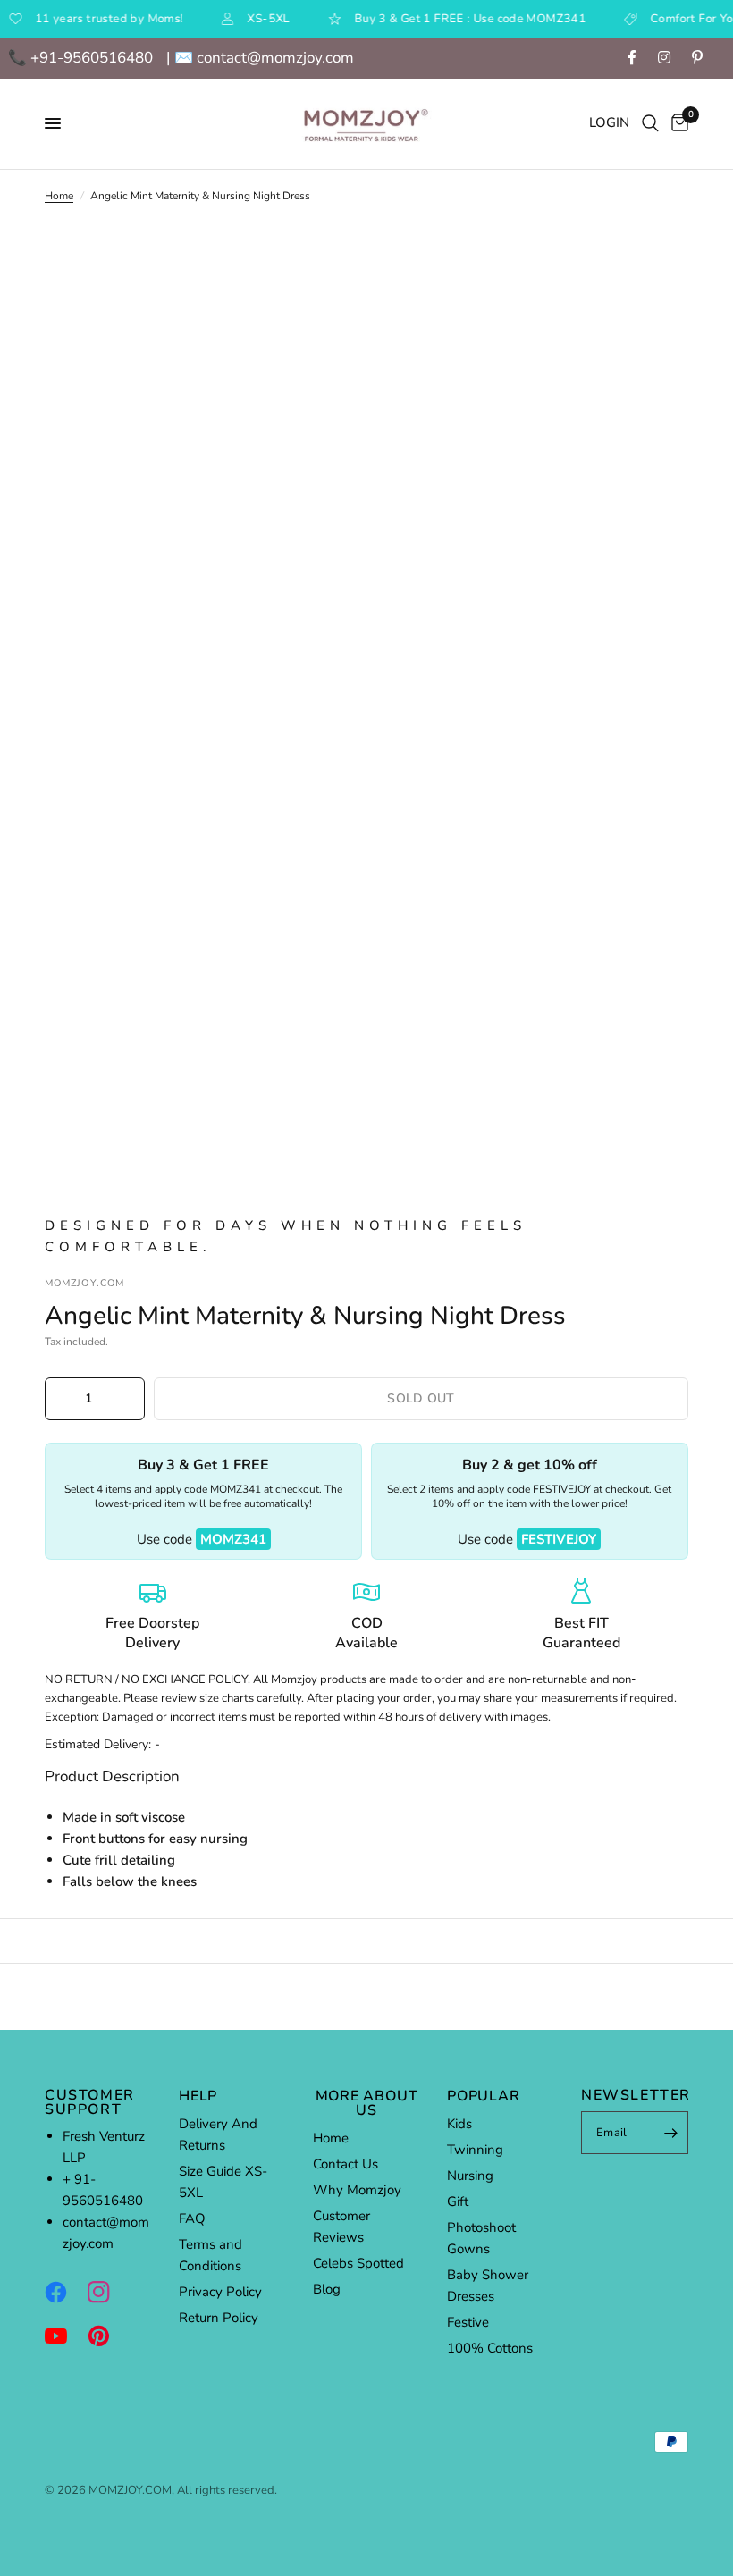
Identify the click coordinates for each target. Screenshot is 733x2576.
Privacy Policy (220, 2292)
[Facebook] (64, 2292)
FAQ (192, 2218)
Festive (468, 2322)
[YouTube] (64, 2336)
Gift (458, 2201)
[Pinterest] (107, 2336)
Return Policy (219, 2318)
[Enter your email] (670, 2133)
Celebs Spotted (358, 2263)
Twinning (475, 2150)
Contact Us (345, 2164)
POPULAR (484, 2096)
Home (59, 196)
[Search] (650, 124)
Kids (459, 2124)
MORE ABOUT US (367, 2103)
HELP (198, 2096)
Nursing (470, 2176)
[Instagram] (107, 2292)
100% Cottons (490, 2348)
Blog (327, 2289)
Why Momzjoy (357, 2190)
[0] (677, 124)
